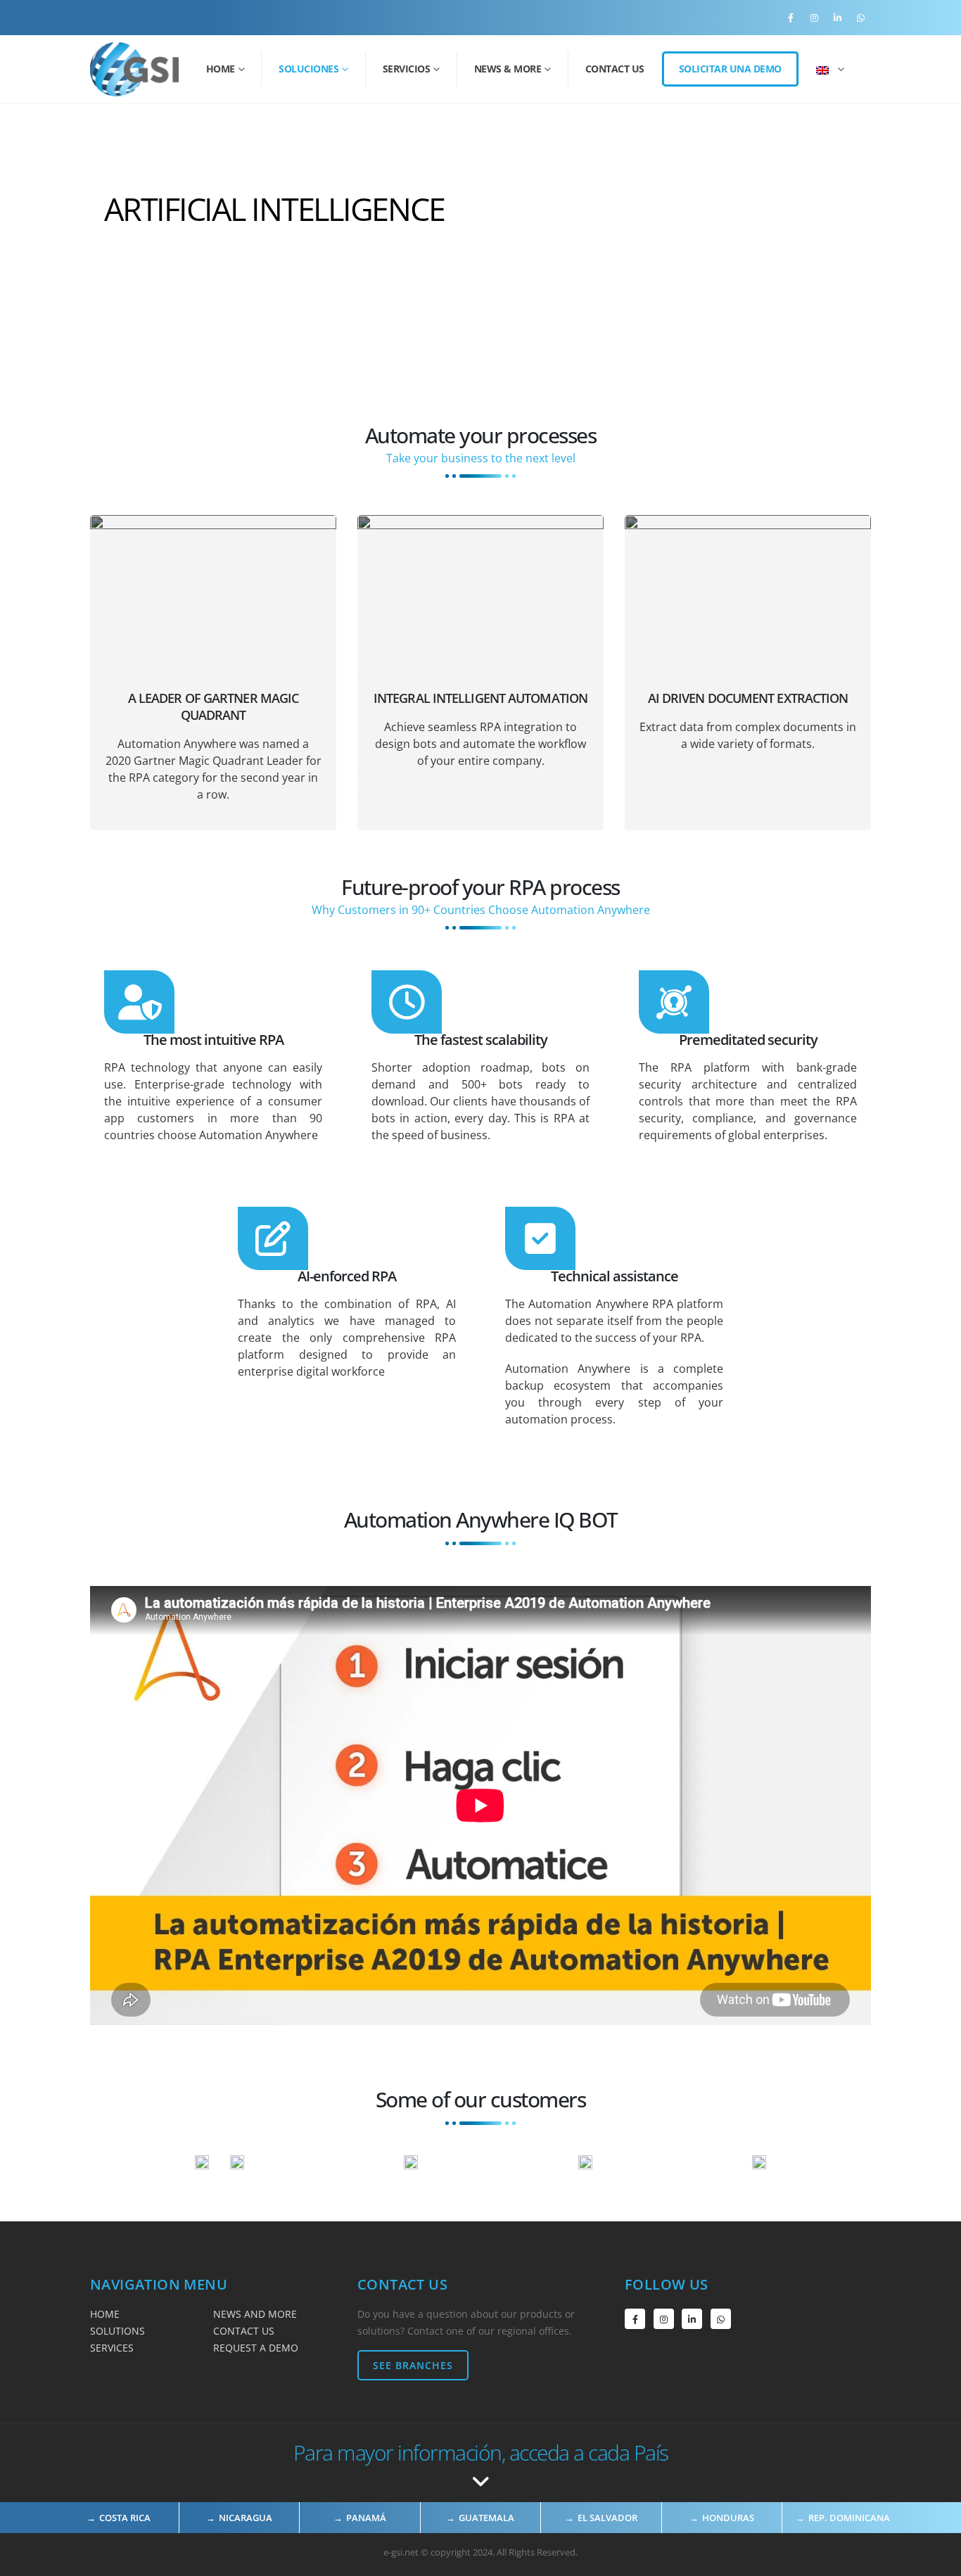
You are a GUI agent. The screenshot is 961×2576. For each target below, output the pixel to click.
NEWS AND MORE (255, 2314)
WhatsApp (721, 2319)
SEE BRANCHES (413, 2365)
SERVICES (112, 2348)
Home (221, 69)
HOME (105, 2314)
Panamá (366, 2518)
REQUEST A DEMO (256, 2348)
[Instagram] (814, 18)
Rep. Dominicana (849, 2518)
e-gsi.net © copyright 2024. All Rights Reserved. (480, 2552)
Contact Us (615, 69)
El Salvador (607, 2518)
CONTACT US (244, 2331)
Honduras (728, 2518)
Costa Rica (125, 2518)
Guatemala (486, 2518)
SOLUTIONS (117, 2331)
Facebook (635, 2319)
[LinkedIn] (837, 18)
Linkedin (692, 2319)
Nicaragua (246, 2518)
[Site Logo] (134, 69)
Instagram (664, 2319)
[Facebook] (791, 18)
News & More (508, 69)
